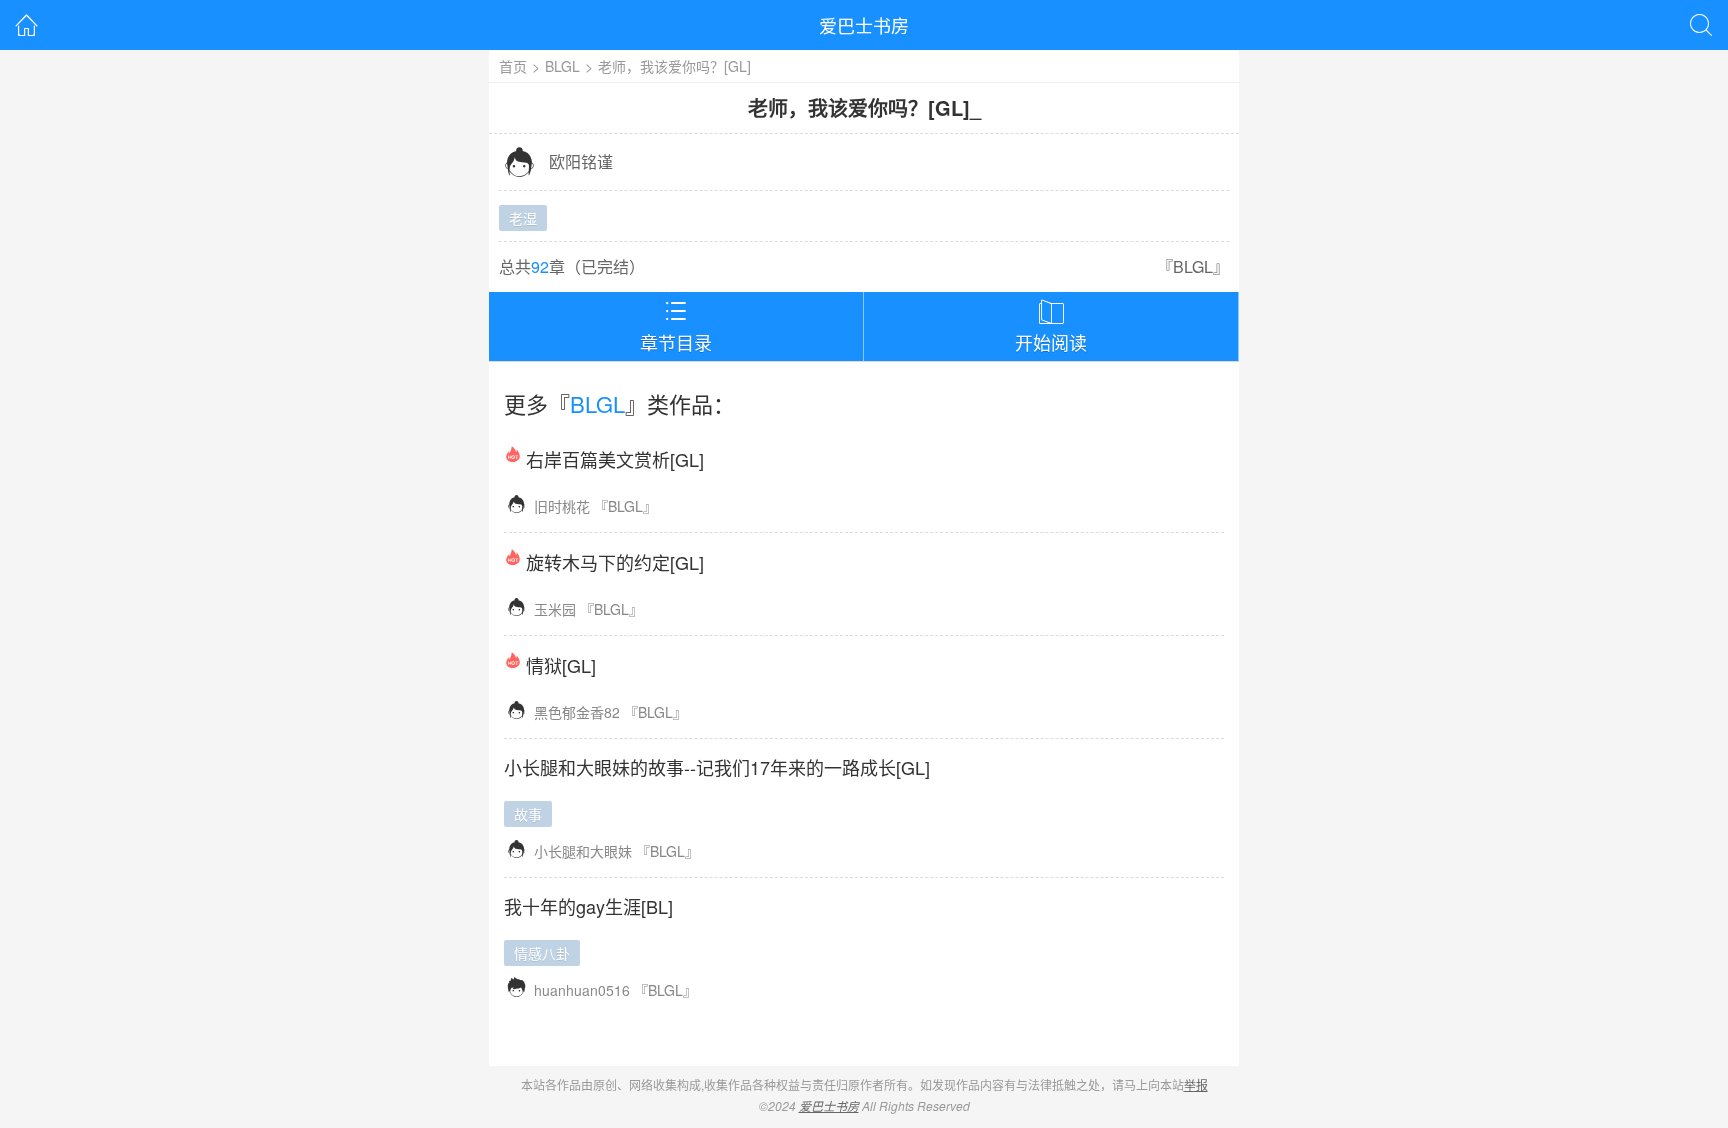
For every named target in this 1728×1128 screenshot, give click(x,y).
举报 (1196, 1084)
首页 (513, 66)
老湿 (523, 218)
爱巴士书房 (864, 25)
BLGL (562, 66)
